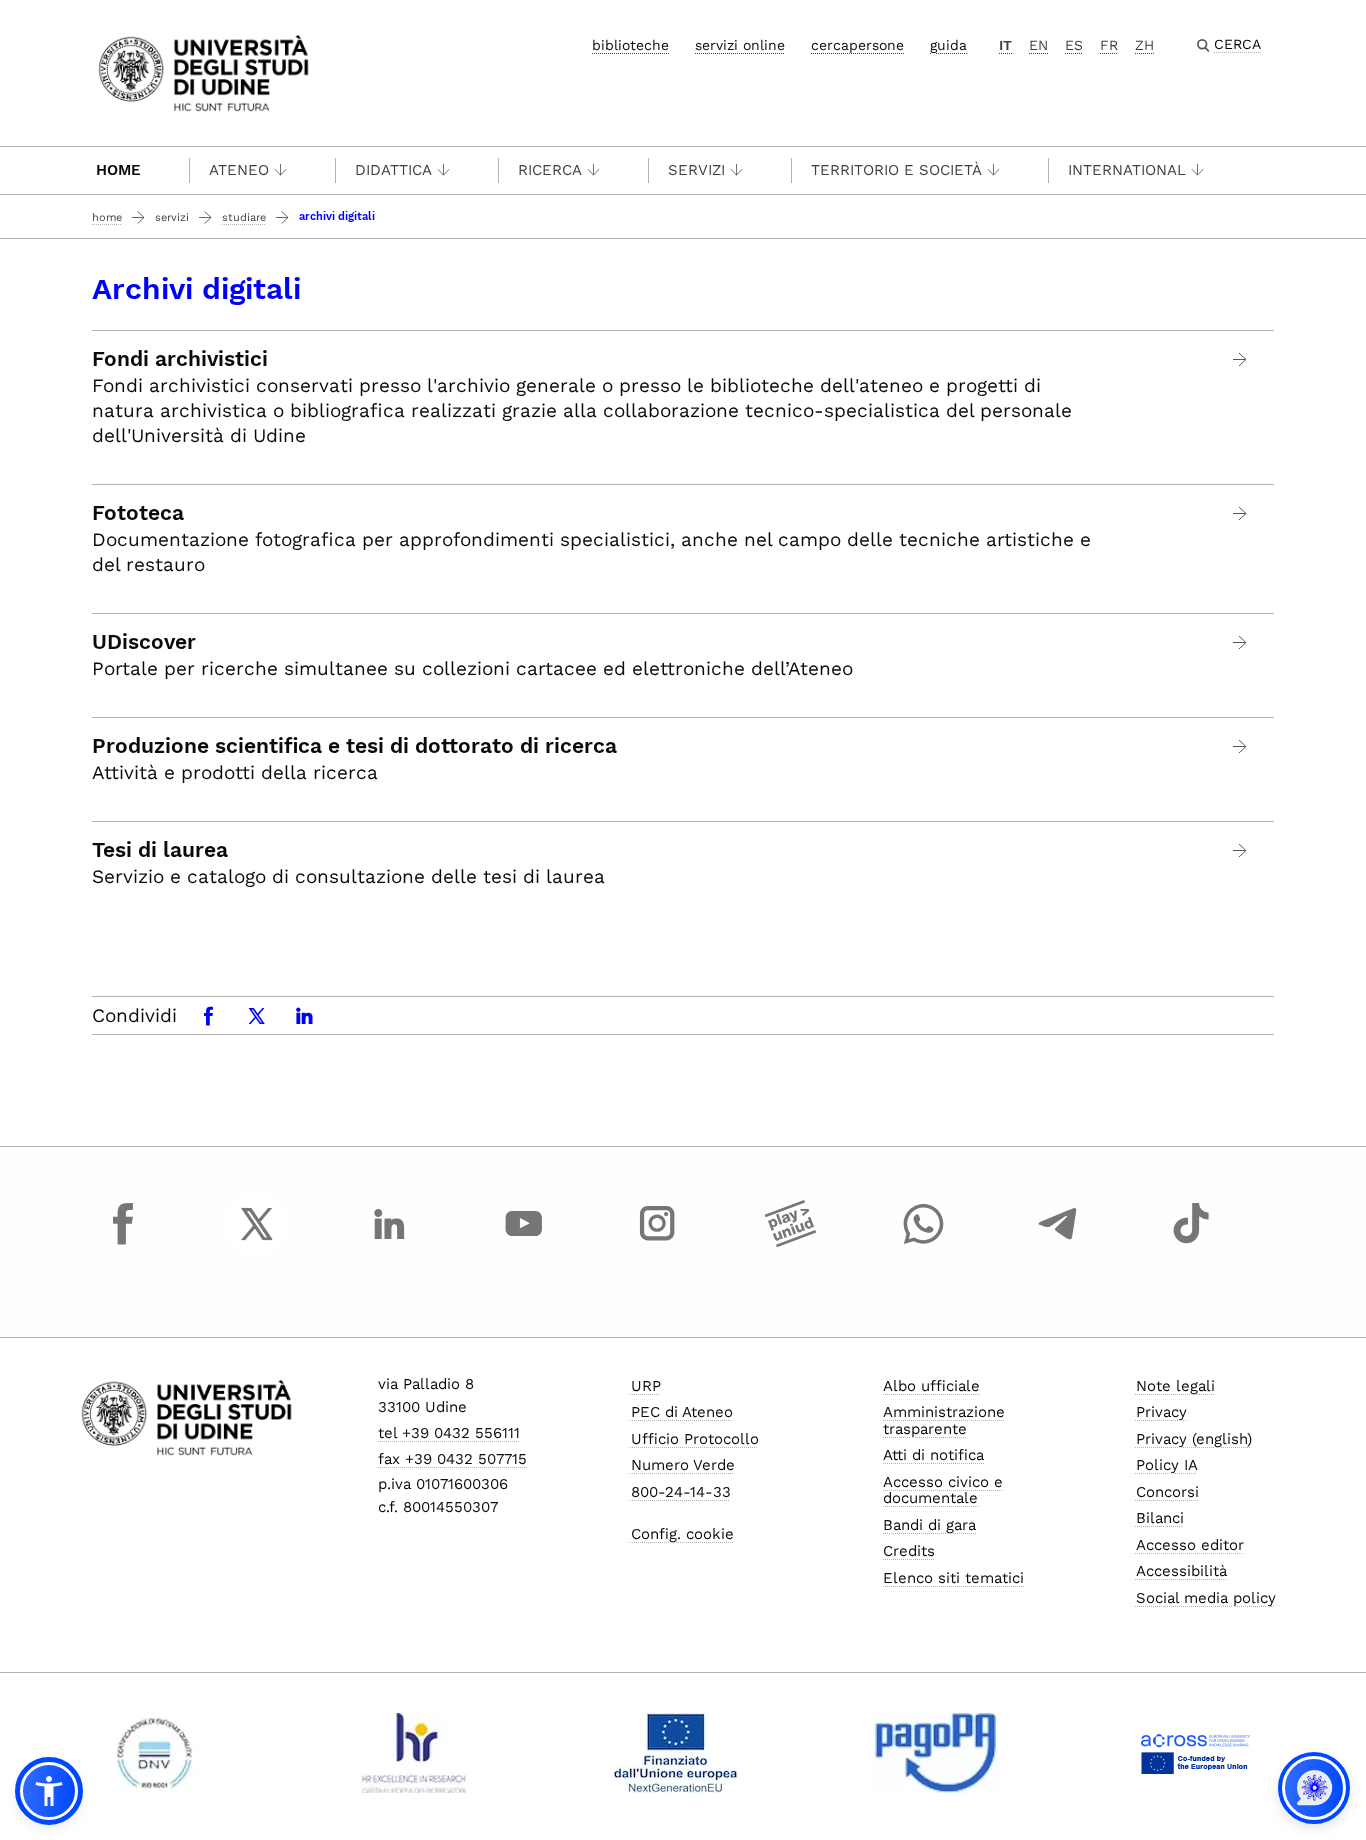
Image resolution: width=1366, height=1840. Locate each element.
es (1074, 45)
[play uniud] (791, 1242)
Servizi (696, 170)
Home (118, 170)
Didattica (393, 170)
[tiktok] (1191, 1242)
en (1038, 45)
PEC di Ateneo (682, 1412)
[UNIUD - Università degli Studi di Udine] (203, 71)
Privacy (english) (1194, 1439)
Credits (909, 1551)
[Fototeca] (1240, 513)
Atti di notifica (933, 1455)
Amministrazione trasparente (944, 1420)
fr (1109, 45)
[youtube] (524, 1242)
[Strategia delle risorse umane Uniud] (414, 1753)
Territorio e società (896, 170)
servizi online (740, 45)
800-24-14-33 (681, 1492)
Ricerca (550, 170)
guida (948, 45)
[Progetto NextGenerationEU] (675, 1753)
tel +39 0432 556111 (449, 1433)
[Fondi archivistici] (1240, 359)
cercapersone (857, 45)
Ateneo (239, 170)
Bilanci (1160, 1518)
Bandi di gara (929, 1525)
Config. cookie (682, 1534)
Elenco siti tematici (953, 1578)
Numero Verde (683, 1465)
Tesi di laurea (160, 850)
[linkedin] (390, 1242)
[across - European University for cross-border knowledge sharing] (1195, 1753)
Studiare (244, 217)
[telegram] (1058, 1242)
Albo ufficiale (931, 1386)
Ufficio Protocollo (695, 1439)
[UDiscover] (1240, 642)
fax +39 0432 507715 (452, 1459)
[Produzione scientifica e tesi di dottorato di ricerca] (1240, 746)
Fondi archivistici (180, 359)
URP (646, 1386)
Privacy (1161, 1412)
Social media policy (1206, 1598)
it (1005, 45)
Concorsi (1167, 1492)
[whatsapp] (924, 1242)
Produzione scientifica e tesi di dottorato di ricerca (354, 746)
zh (1144, 45)
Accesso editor (1190, 1545)
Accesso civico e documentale (943, 1490)
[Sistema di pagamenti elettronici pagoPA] (935, 1753)
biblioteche (630, 45)
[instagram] (657, 1242)
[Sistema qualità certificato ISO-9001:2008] (154, 1753)
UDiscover (144, 642)
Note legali (1175, 1386)
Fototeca (138, 513)
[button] (49, 1791)
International (1127, 170)
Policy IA (1167, 1465)
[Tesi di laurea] (1240, 850)
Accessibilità (1181, 1571)
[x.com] (257, 1242)
